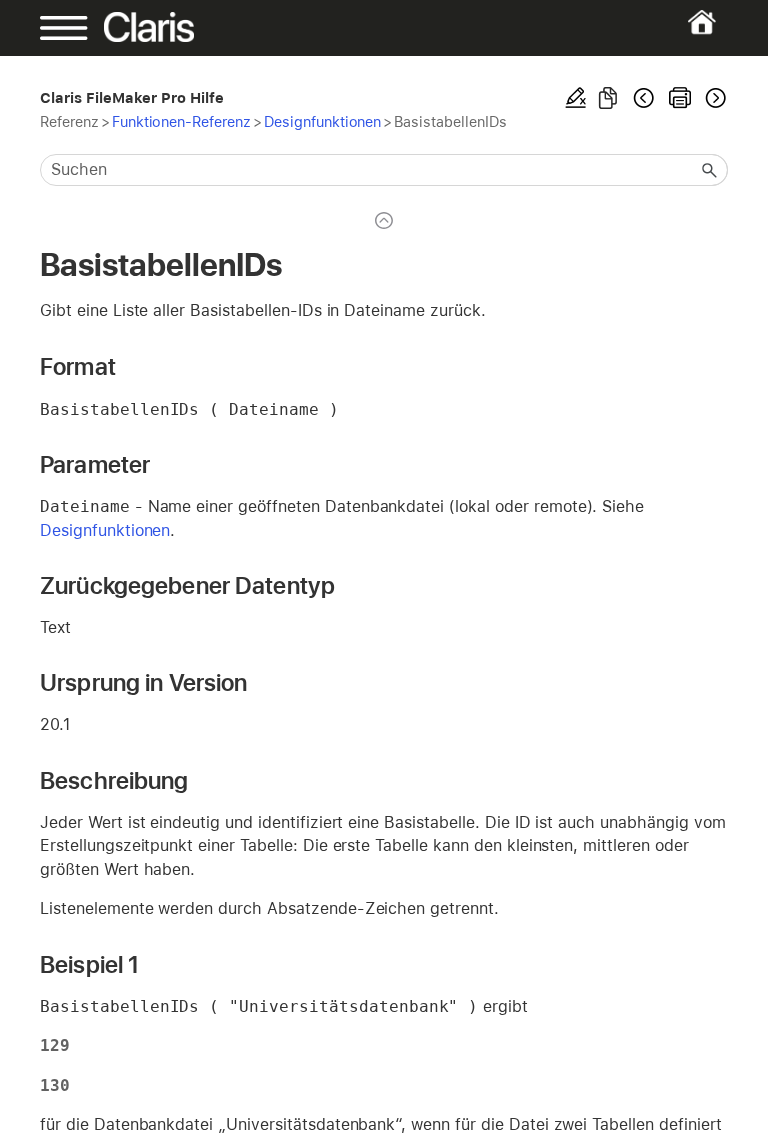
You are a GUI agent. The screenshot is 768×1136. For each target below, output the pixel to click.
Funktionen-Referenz (181, 121)
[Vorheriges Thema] (644, 98)
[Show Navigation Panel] (73, 28)
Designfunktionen (322, 121)
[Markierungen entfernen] (576, 98)
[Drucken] (680, 98)
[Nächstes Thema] (714, 98)
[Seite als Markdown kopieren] (608, 98)
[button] (710, 170)
